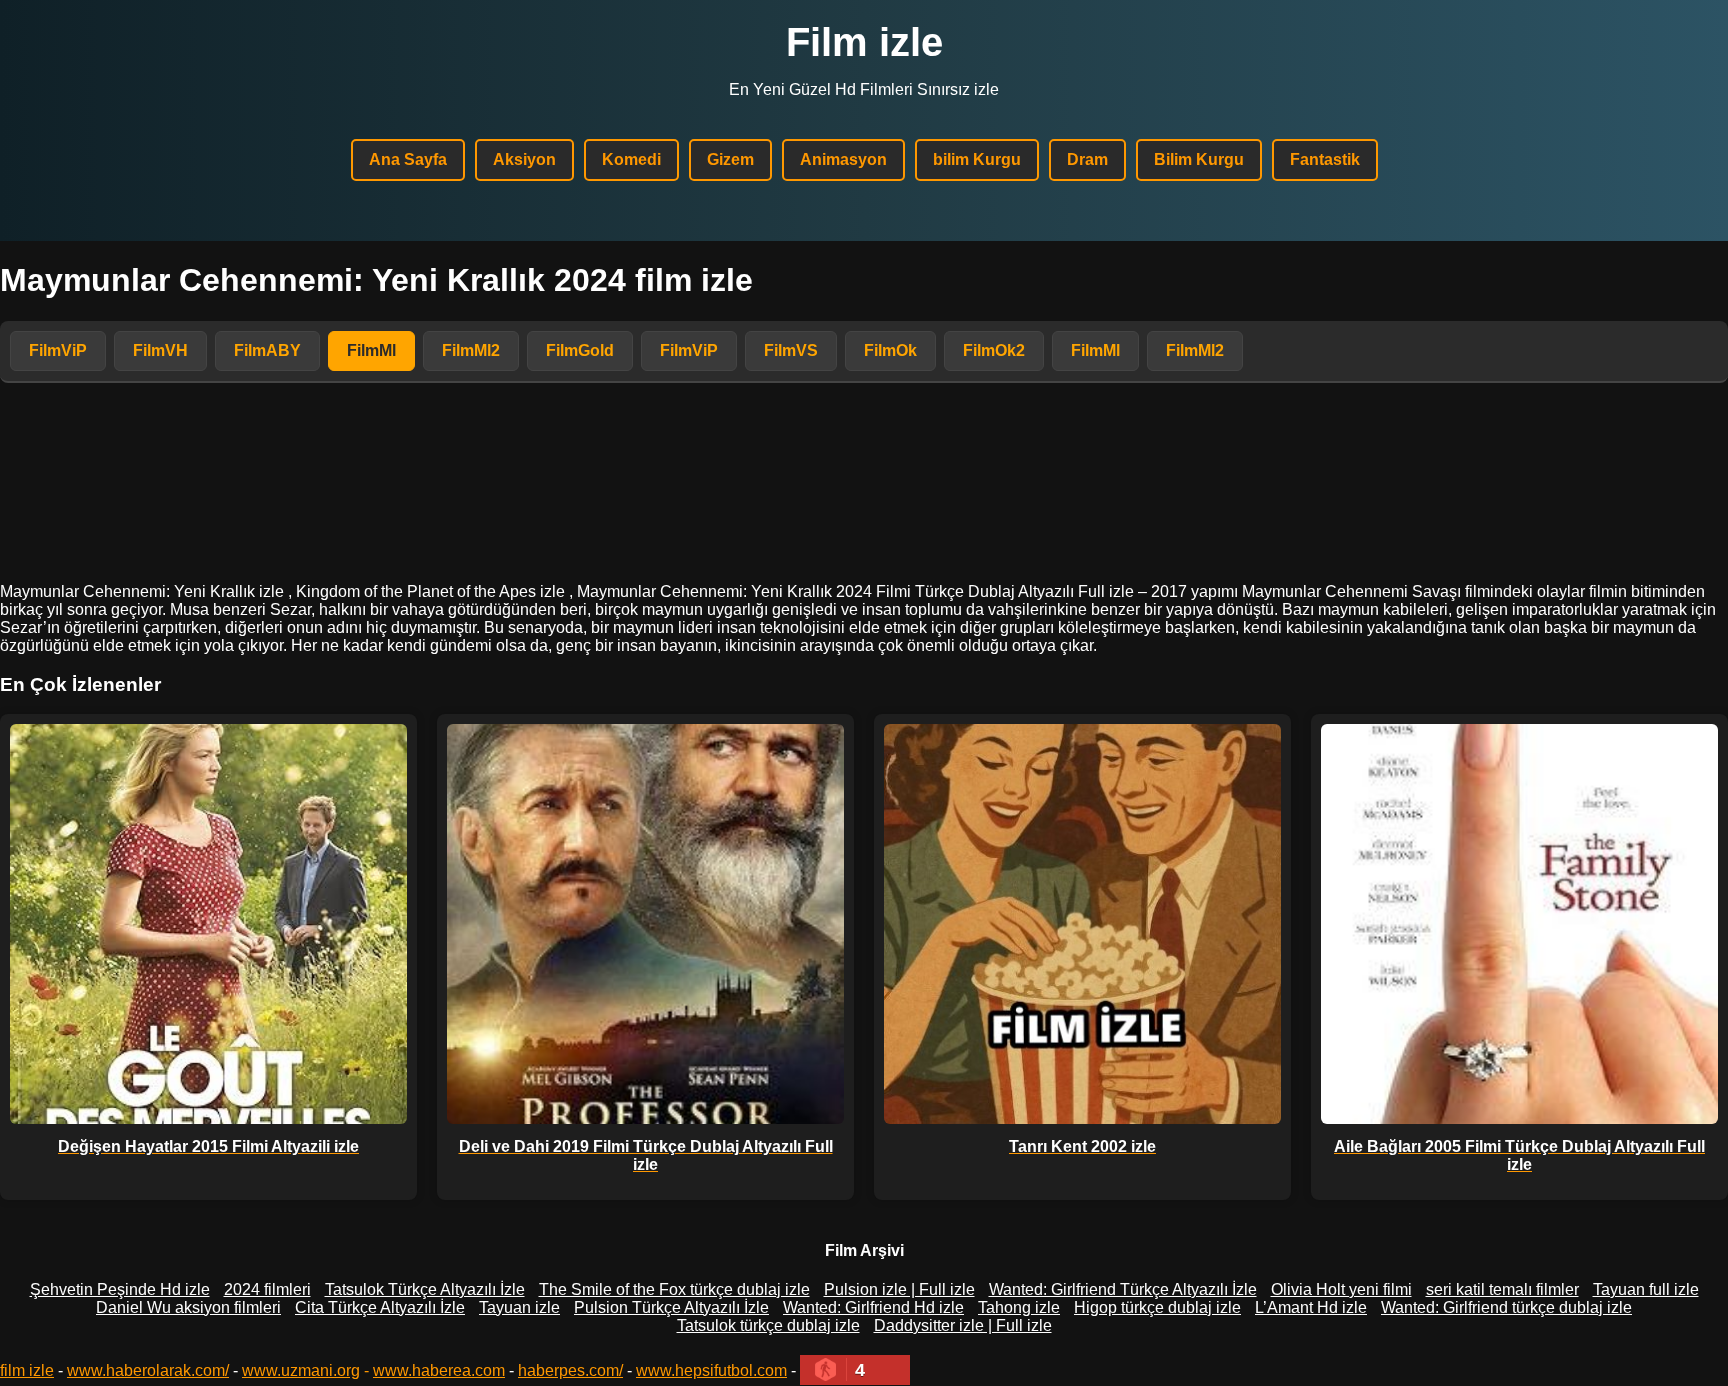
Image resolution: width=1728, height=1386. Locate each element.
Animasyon (843, 159)
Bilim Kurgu (1199, 159)
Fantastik (1325, 159)
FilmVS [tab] (791, 350)
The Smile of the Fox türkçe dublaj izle (674, 1289)
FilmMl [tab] (371, 350)
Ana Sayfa (408, 159)
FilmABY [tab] (267, 350)
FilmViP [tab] (58, 350)
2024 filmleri (267, 1289)
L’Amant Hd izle (1311, 1307)
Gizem (730, 159)
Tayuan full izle (1646, 1289)
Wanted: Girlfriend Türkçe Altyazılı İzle (1123, 1289)
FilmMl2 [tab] (471, 350)
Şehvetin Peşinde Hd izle (120, 1289)
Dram (1087, 159)
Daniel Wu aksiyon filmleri (188, 1307)
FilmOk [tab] (890, 350)
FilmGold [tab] (580, 350)
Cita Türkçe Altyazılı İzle (380, 1307)
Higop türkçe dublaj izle (1157, 1307)
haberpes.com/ (570, 1370)
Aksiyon (524, 159)
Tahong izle (1019, 1307)
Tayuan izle (519, 1307)
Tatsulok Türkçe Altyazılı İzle (425, 1289)
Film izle (864, 42)
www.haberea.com (439, 1370)
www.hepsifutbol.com (711, 1370)
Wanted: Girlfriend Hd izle (873, 1307)
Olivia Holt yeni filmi (1341, 1289)
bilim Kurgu (977, 159)
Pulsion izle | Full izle (899, 1289)
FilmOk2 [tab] (994, 350)
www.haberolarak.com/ (148, 1370)
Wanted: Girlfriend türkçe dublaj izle (1506, 1307)
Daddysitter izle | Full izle (963, 1325)
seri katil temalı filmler (1502, 1289)
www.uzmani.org (301, 1370)
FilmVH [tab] (160, 350)
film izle (27, 1370)
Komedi (631, 159)
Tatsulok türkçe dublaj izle (768, 1325)
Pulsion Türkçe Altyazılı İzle (671, 1307)
